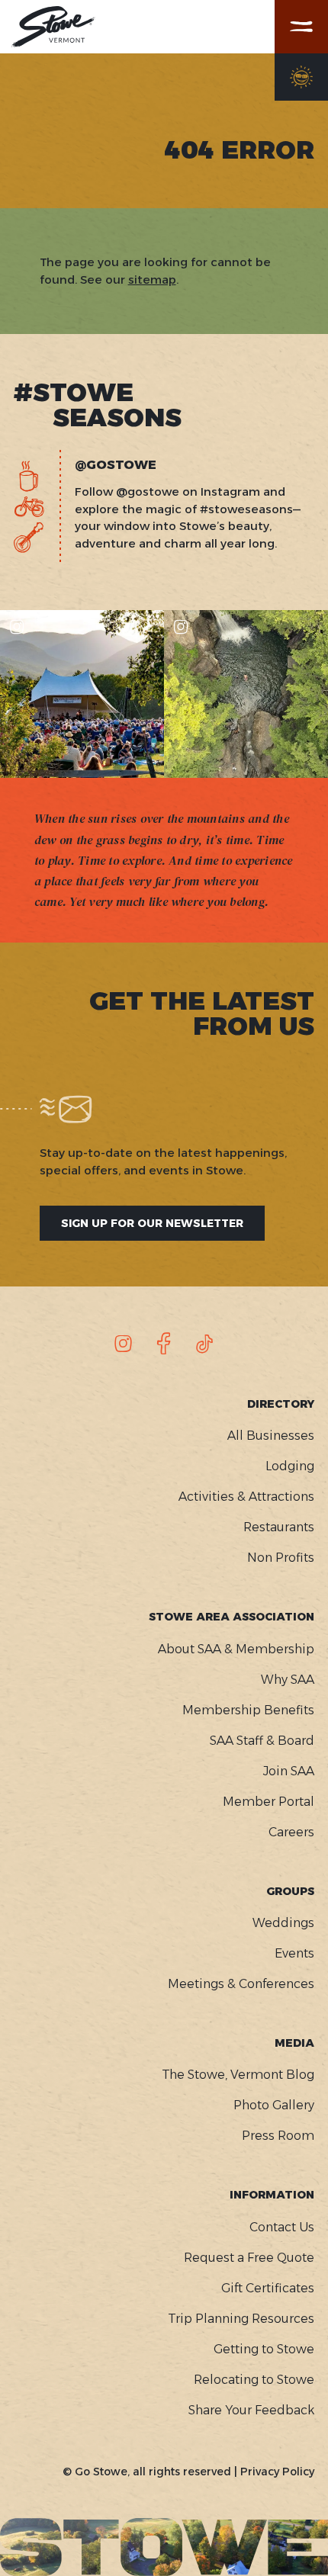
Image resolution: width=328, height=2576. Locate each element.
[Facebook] (164, 1344)
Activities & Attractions (246, 1497)
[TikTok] (204, 1344)
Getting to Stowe (264, 2349)
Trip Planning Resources (241, 2319)
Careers (291, 1832)
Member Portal (269, 1802)
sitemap (152, 279)
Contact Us (282, 2227)
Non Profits (281, 1558)
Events (294, 1953)
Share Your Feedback (251, 2410)
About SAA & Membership (236, 1649)
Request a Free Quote (249, 2258)
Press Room (278, 2136)
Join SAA (289, 1771)
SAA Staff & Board (262, 1741)
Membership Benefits (248, 1710)
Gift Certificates (268, 2288)
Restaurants (279, 1527)
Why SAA (288, 1680)
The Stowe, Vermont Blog (238, 2075)
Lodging (290, 1466)
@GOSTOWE (116, 465)
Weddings (283, 1923)
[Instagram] (124, 1344)
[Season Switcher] (301, 77)
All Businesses (271, 1436)
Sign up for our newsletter (152, 1223)
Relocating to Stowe (254, 2380)
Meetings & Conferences (241, 1984)
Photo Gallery (274, 2105)
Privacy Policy (277, 2472)
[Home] (53, 27)
